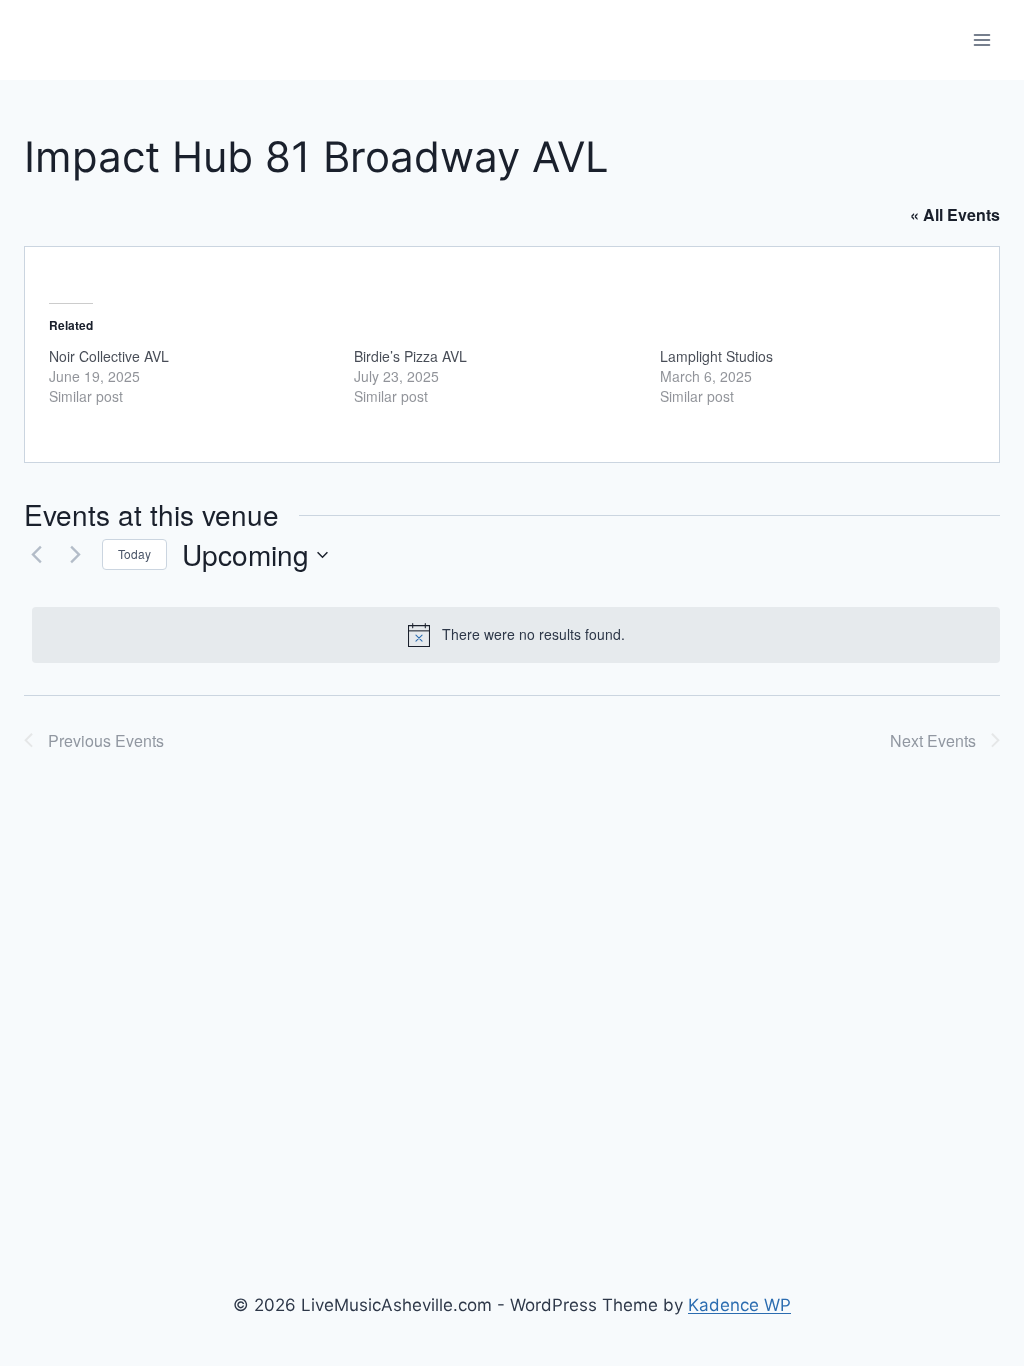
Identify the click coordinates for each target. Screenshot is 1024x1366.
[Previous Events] (36, 555)
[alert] (516, 635)
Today (134, 553)
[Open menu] (981, 39)
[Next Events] (75, 555)
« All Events (955, 214)
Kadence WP (739, 1305)
